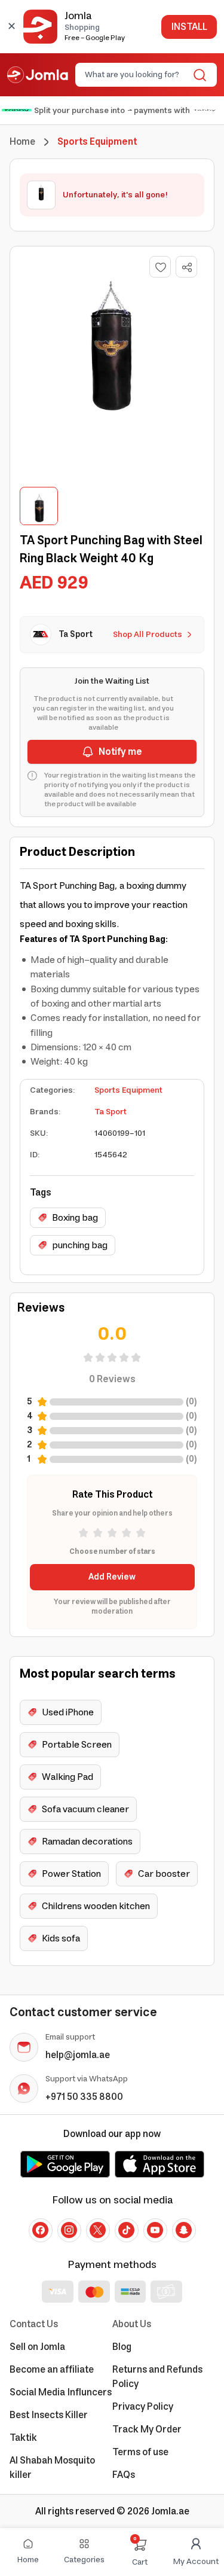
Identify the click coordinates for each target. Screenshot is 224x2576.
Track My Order (147, 2429)
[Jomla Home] (38, 75)
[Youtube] (155, 2230)
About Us (132, 2324)
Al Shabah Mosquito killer (52, 2468)
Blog (122, 2347)
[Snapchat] (184, 2230)
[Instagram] (69, 2230)
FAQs (124, 2475)
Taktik (23, 2438)
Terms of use (140, 2452)
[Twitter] (98, 2230)
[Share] (187, 267)
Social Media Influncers (61, 2392)
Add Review (112, 1577)
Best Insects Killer (49, 2415)
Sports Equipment (128, 1090)
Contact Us (34, 2324)
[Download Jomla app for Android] (65, 2164)
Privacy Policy (143, 2407)
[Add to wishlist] (160, 267)
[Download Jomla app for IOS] (159, 2164)
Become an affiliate (52, 2370)
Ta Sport (111, 1112)
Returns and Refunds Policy (157, 2377)
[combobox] (136, 75)
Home (22, 142)
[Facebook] (41, 2230)
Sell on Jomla (37, 2347)
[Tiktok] (127, 2230)
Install (189, 27)
